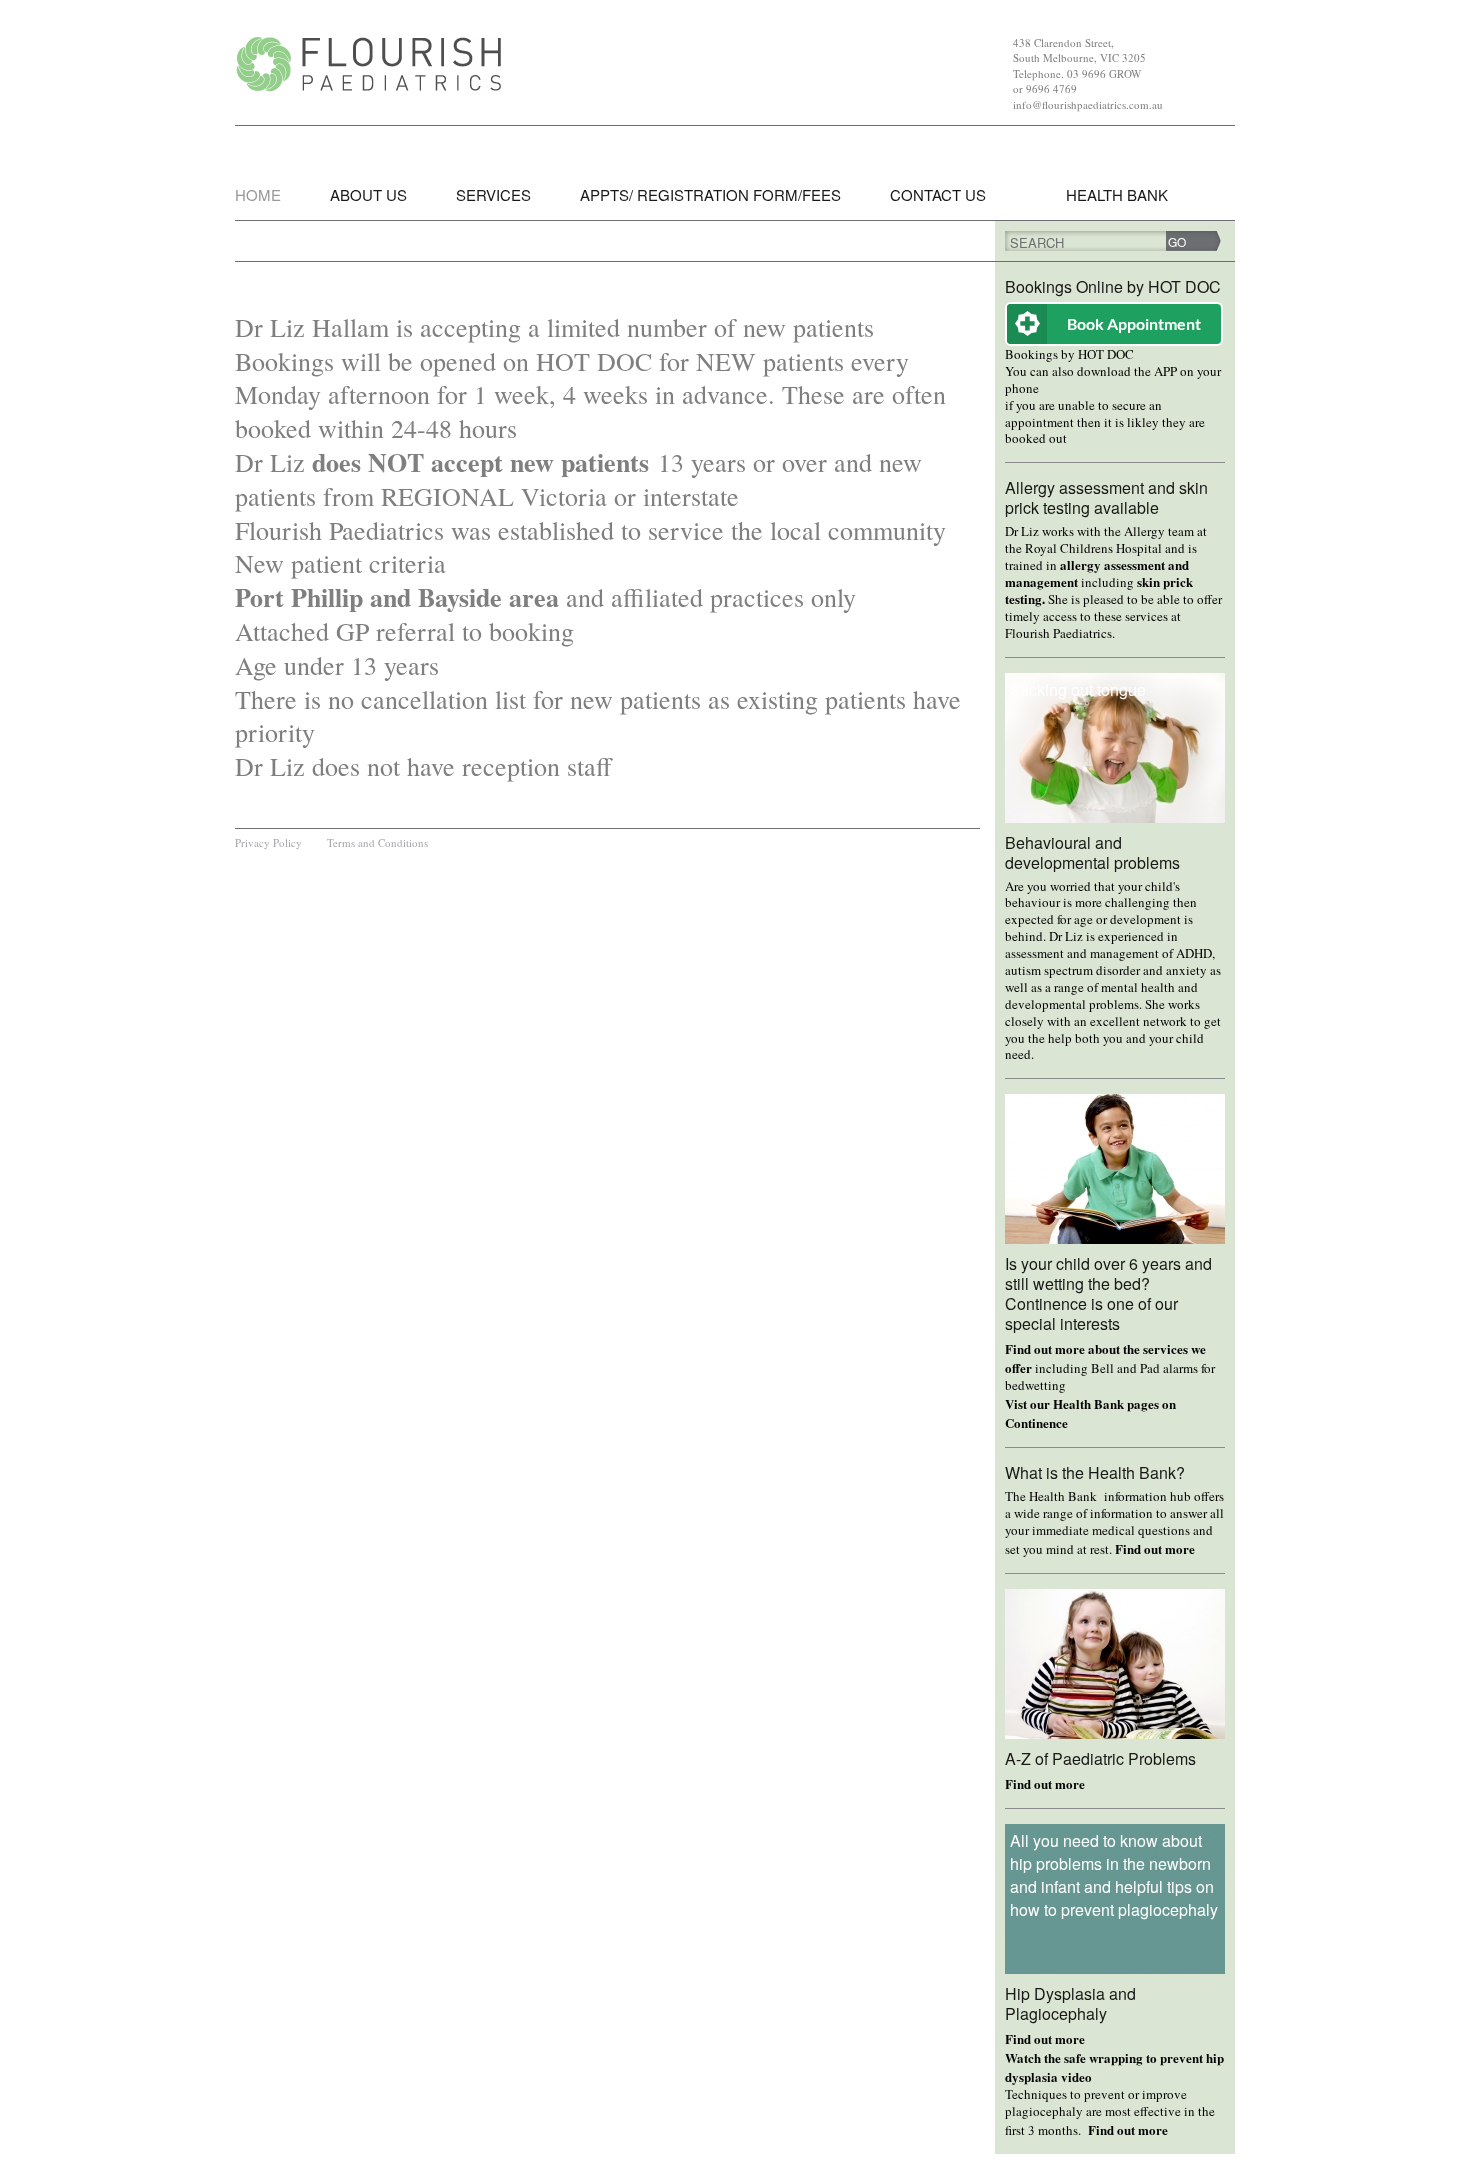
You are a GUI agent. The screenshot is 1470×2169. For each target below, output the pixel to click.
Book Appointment (1134, 323)
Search (1037, 242)
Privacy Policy (268, 842)
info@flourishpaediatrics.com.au (1088, 104)
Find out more (1155, 1548)
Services (493, 194)
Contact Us (938, 194)
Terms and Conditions (377, 842)
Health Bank (1117, 194)
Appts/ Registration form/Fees (710, 194)
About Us (368, 194)
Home (258, 194)
